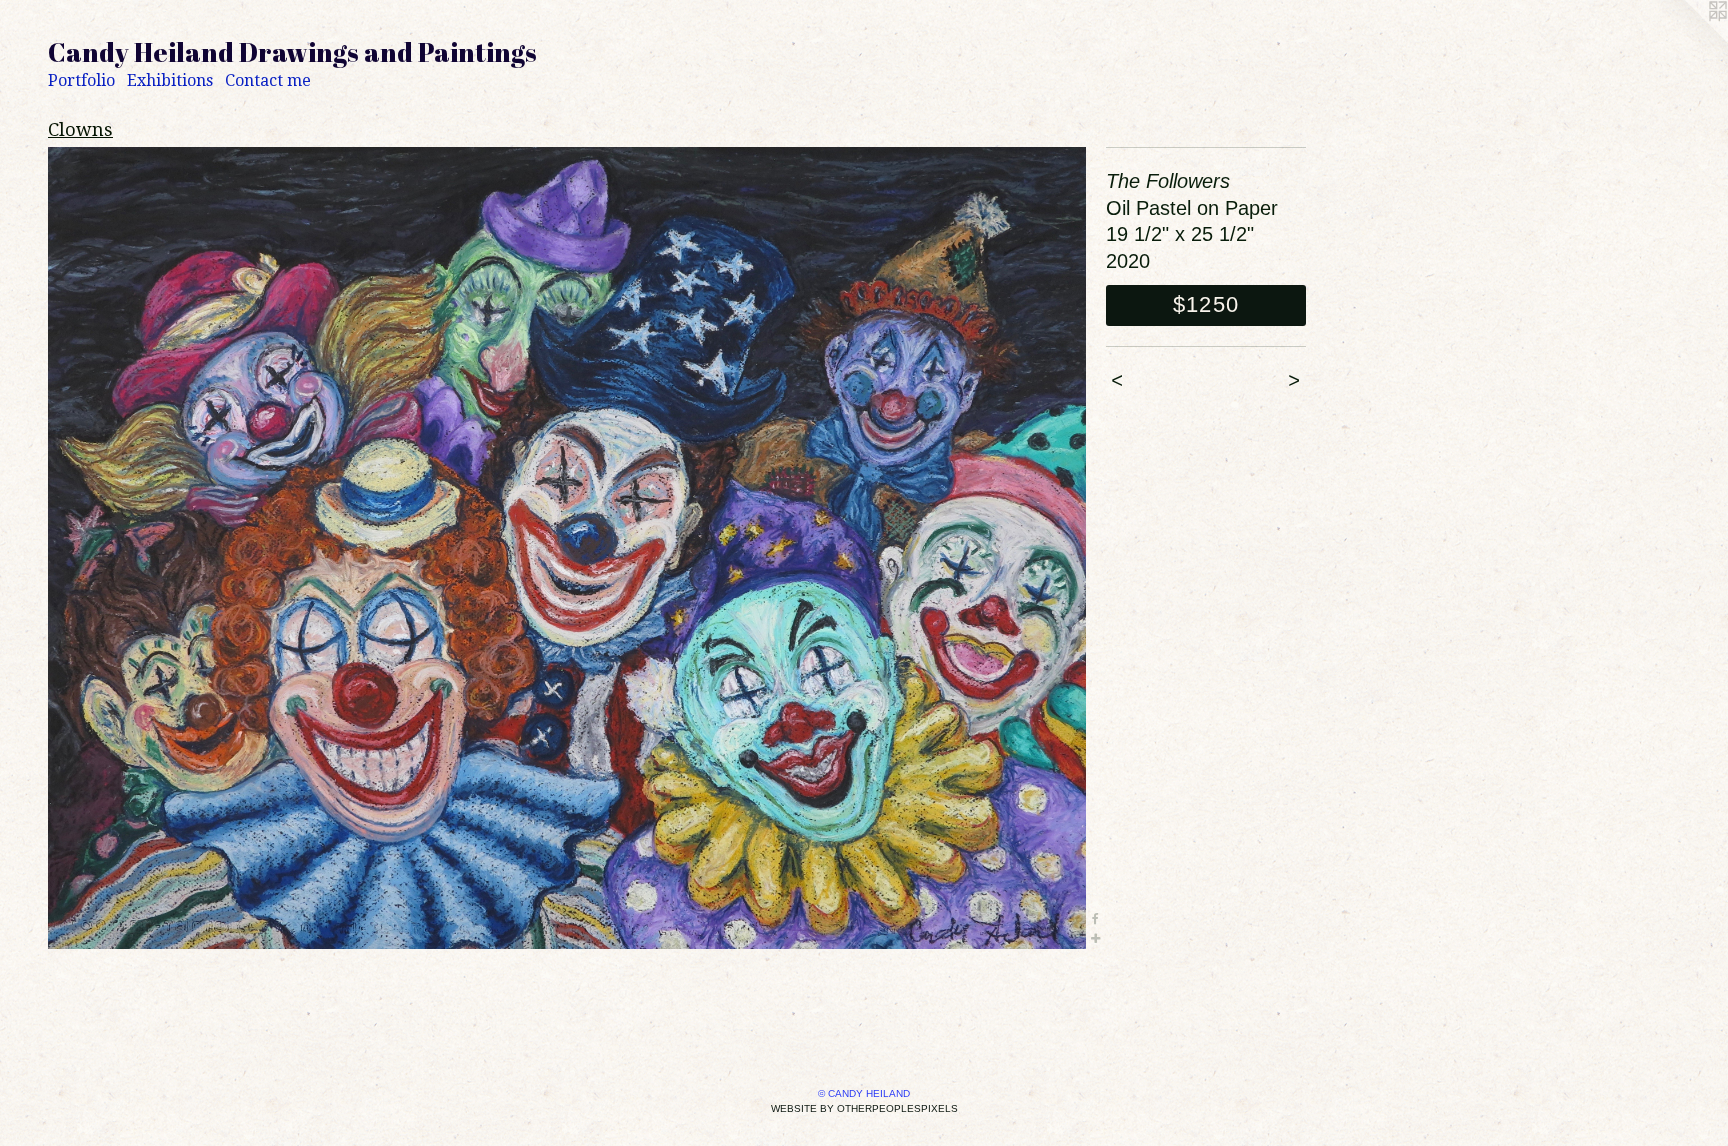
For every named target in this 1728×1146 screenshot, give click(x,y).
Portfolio (81, 80)
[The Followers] (567, 548)
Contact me (268, 80)
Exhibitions (170, 80)
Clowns (80, 129)
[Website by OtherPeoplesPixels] (1688, 40)
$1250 (1206, 304)
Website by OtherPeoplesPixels (864, 1108)
